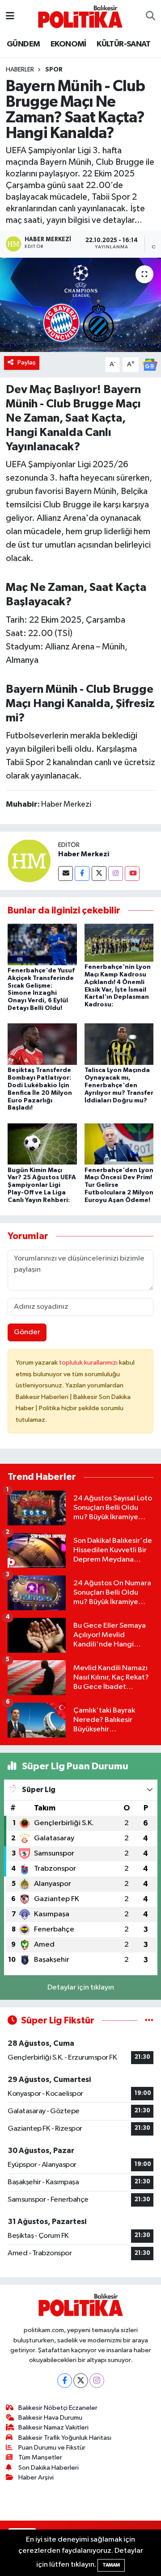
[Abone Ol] (150, 364)
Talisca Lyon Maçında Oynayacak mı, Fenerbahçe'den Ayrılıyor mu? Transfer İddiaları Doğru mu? (119, 1085)
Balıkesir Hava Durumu (50, 2418)
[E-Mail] (66, 873)
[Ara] (150, 17)
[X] (81, 2381)
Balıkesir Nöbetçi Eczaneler (58, 2408)
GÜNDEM (23, 44)
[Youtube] (132, 873)
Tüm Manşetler (40, 2457)
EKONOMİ (68, 44)
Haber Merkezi (84, 854)
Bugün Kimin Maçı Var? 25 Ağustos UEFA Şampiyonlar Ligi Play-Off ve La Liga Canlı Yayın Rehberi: (42, 1185)
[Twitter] (99, 873)
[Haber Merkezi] (29, 861)
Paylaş (27, 362)
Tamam (111, 2565)
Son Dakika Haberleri (49, 2468)
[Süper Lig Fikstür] (149, 2021)
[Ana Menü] (10, 16)
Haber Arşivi (36, 2478)
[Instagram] (116, 873)
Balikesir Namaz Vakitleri (53, 2427)
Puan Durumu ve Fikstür (52, 2448)
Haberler (20, 70)
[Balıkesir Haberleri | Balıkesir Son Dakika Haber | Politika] (80, 16)
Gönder (27, 1332)
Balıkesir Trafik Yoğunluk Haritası (65, 2438)
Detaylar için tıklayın (81, 1987)
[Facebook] (82, 873)
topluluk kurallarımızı (89, 1363)
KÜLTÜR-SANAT (123, 44)
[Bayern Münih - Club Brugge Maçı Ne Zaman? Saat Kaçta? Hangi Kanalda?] (80, 305)
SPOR (54, 70)
